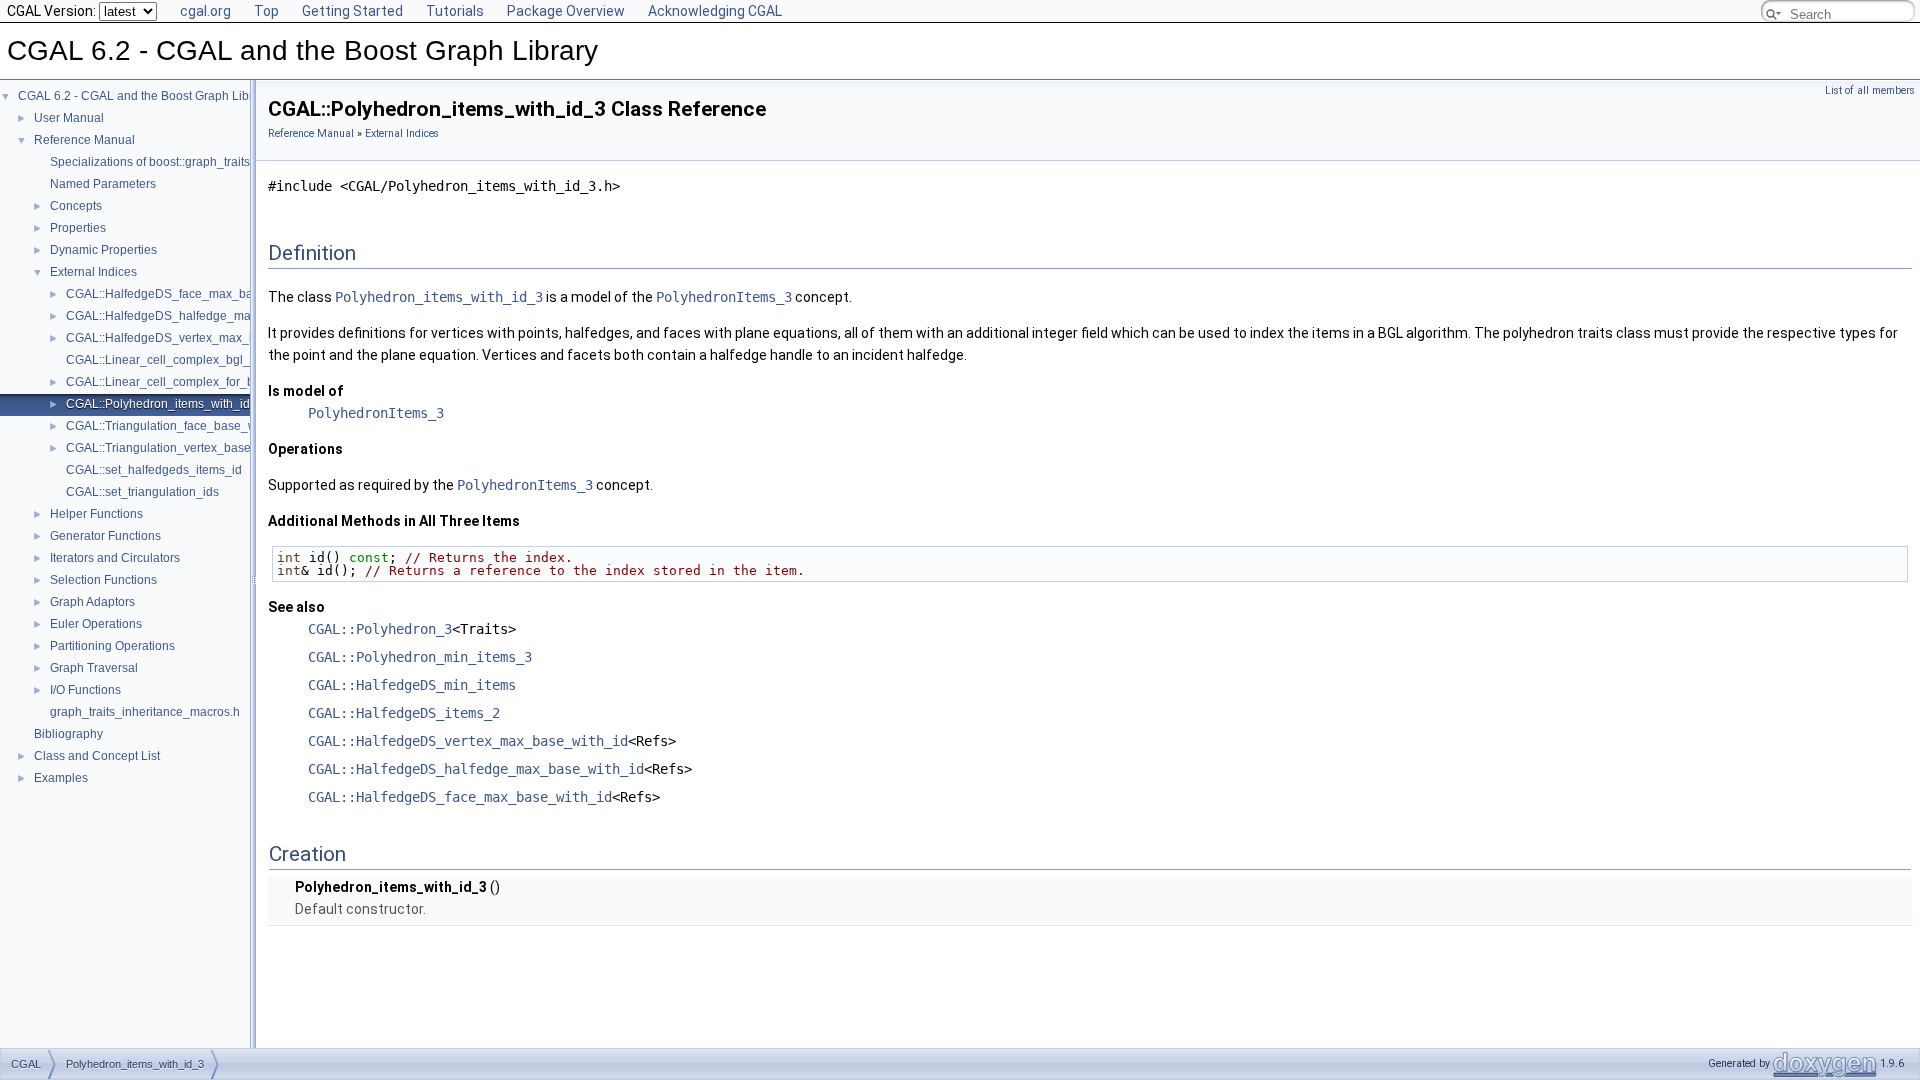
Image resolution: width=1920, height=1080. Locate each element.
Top (266, 11)
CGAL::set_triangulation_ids (142, 492)
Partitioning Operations (112, 646)
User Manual (69, 118)
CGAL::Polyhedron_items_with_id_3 (165, 404)
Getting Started (352, 11)
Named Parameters (103, 184)
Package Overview (566, 11)
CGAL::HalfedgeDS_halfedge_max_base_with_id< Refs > (224, 316)
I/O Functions (85, 690)
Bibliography (68, 734)
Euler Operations (96, 624)
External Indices (93, 272)
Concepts (76, 206)
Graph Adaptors (92, 602)
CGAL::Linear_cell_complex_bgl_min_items (186, 360)
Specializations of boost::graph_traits (150, 162)
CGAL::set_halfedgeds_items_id (154, 470)
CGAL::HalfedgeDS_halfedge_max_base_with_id (476, 769)
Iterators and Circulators (115, 558)
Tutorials (455, 11)
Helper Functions (96, 514)
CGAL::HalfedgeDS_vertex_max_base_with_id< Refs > (216, 338)
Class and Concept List (97, 756)
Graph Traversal (94, 668)
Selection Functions (103, 580)
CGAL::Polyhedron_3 (380, 629)
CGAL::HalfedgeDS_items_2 (404, 713)
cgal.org (205, 11)
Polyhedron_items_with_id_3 (439, 297)
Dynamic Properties (103, 250)
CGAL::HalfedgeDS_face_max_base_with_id (460, 797)
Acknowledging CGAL (715, 11)
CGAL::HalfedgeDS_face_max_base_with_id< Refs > (211, 294)
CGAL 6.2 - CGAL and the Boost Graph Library (144, 96)
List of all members (1870, 90)
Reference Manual (84, 140)
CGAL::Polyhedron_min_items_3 (420, 657)
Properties (78, 228)
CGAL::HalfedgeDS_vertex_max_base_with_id (468, 741)
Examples (61, 778)
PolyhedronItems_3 (724, 297)
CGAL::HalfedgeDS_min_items (412, 685)
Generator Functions (105, 536)
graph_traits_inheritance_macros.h (145, 712)
